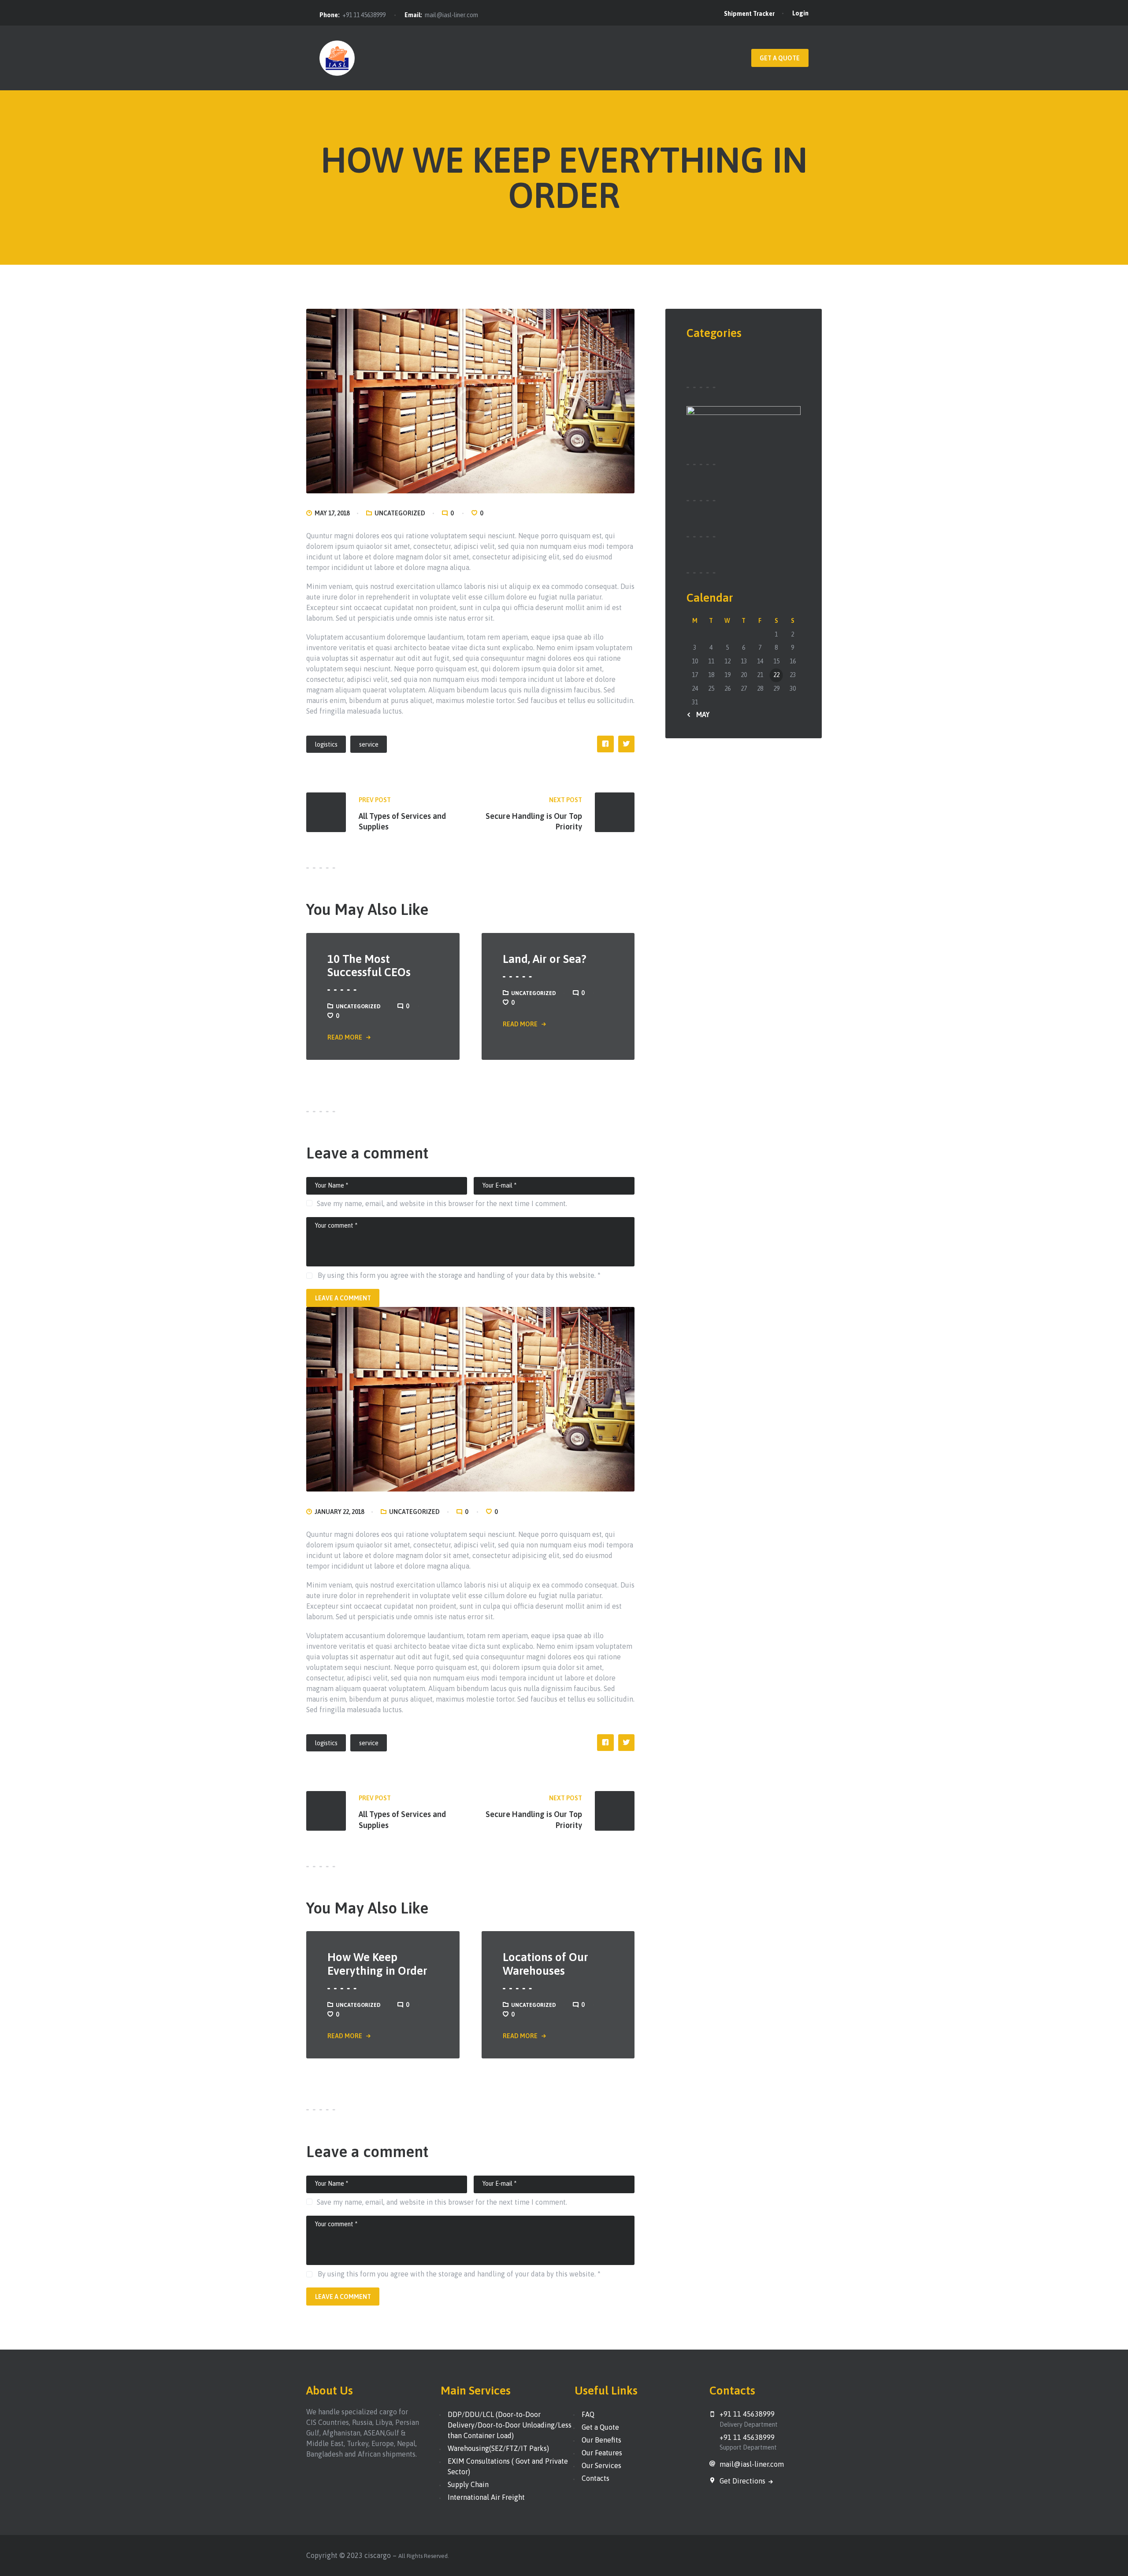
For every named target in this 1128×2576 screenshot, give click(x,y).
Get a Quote (600, 2427)
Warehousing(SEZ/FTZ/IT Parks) (498, 2448)
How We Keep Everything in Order (377, 1964)
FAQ (588, 2414)
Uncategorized (400, 513)
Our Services (601, 2465)
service (369, 744)
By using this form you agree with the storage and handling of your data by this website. (458, 1275)
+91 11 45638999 (364, 15)
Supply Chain (468, 2484)
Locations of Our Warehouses (545, 1964)
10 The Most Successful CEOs (369, 966)
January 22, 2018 (339, 1512)
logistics (326, 744)
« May (700, 714)
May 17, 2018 (332, 513)
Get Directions (743, 2481)
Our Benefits (601, 2440)
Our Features (602, 2453)
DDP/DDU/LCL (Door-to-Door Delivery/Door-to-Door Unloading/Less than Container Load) (510, 2425)
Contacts (596, 2478)
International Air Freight (486, 2497)
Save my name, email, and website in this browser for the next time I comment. (442, 1203)
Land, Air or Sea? (545, 959)
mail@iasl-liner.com (451, 15)
